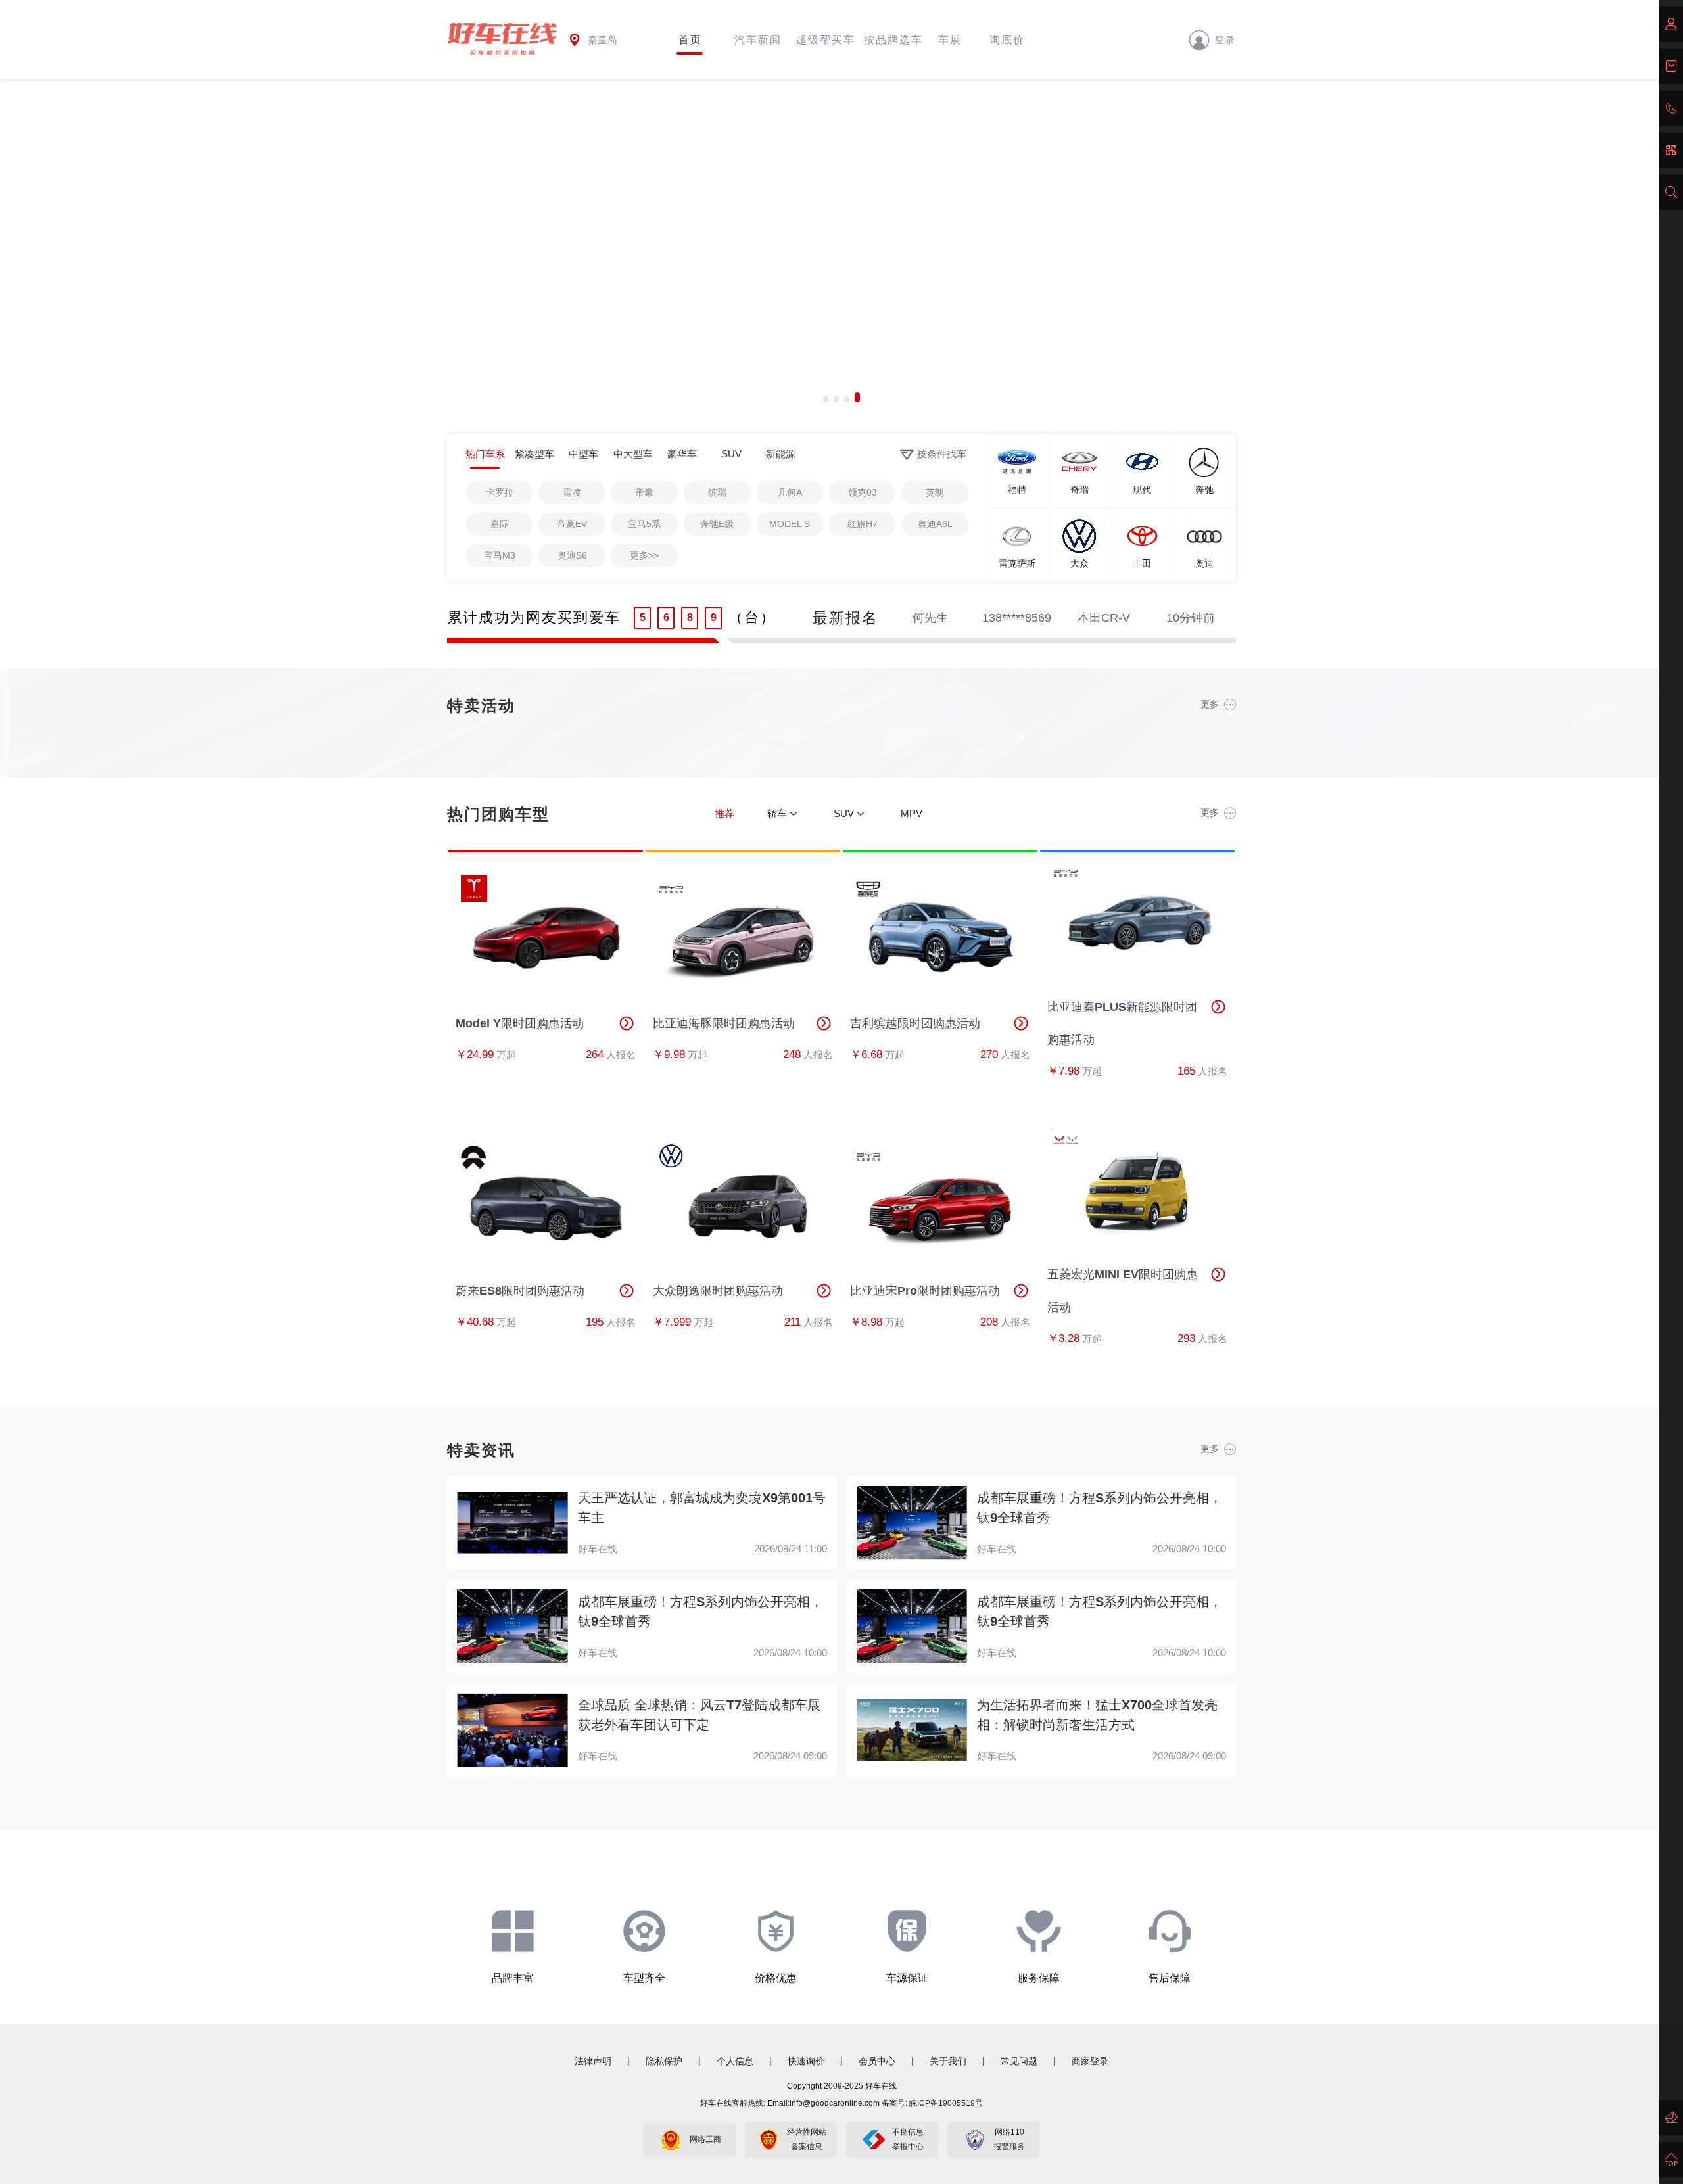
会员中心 (877, 2061)
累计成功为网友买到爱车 (534, 617)
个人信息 (735, 2061)
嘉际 (500, 524)
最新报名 (845, 618)
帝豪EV (572, 524)
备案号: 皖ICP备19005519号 (932, 2103)
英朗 (935, 492)
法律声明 (593, 2061)
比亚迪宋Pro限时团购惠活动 (925, 1291)
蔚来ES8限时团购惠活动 (520, 1291)
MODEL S (790, 524)
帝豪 (644, 492)
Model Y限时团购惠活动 (520, 1023)
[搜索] (1671, 193)
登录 (1225, 39)
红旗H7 (863, 524)
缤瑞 (717, 492)
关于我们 (948, 2061)
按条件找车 (942, 454)
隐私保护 (664, 2061)
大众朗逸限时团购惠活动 (718, 1291)
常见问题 (1019, 2061)
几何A (790, 492)
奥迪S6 (572, 555)
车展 (950, 40)
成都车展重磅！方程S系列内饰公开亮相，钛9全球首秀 (1100, 1508)
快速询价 (806, 2061)
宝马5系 (644, 524)
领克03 (863, 492)
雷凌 (572, 492)
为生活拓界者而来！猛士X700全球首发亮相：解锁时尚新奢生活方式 (1097, 1715)
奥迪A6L (935, 524)
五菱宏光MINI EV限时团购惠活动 (1123, 1291)
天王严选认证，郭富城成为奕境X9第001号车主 (702, 1508)
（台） (752, 617)
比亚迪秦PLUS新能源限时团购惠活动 (1122, 1023)
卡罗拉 (500, 492)
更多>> (644, 555)
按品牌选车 (893, 40)
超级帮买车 (826, 40)
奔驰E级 (717, 524)
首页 (690, 40)
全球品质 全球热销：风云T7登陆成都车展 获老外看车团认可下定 (699, 1715)
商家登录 (1090, 2061)
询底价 (1007, 40)
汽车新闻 (758, 40)
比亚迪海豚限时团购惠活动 (724, 1023)
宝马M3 (500, 555)
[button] (826, 397)
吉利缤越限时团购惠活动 (915, 1023)
